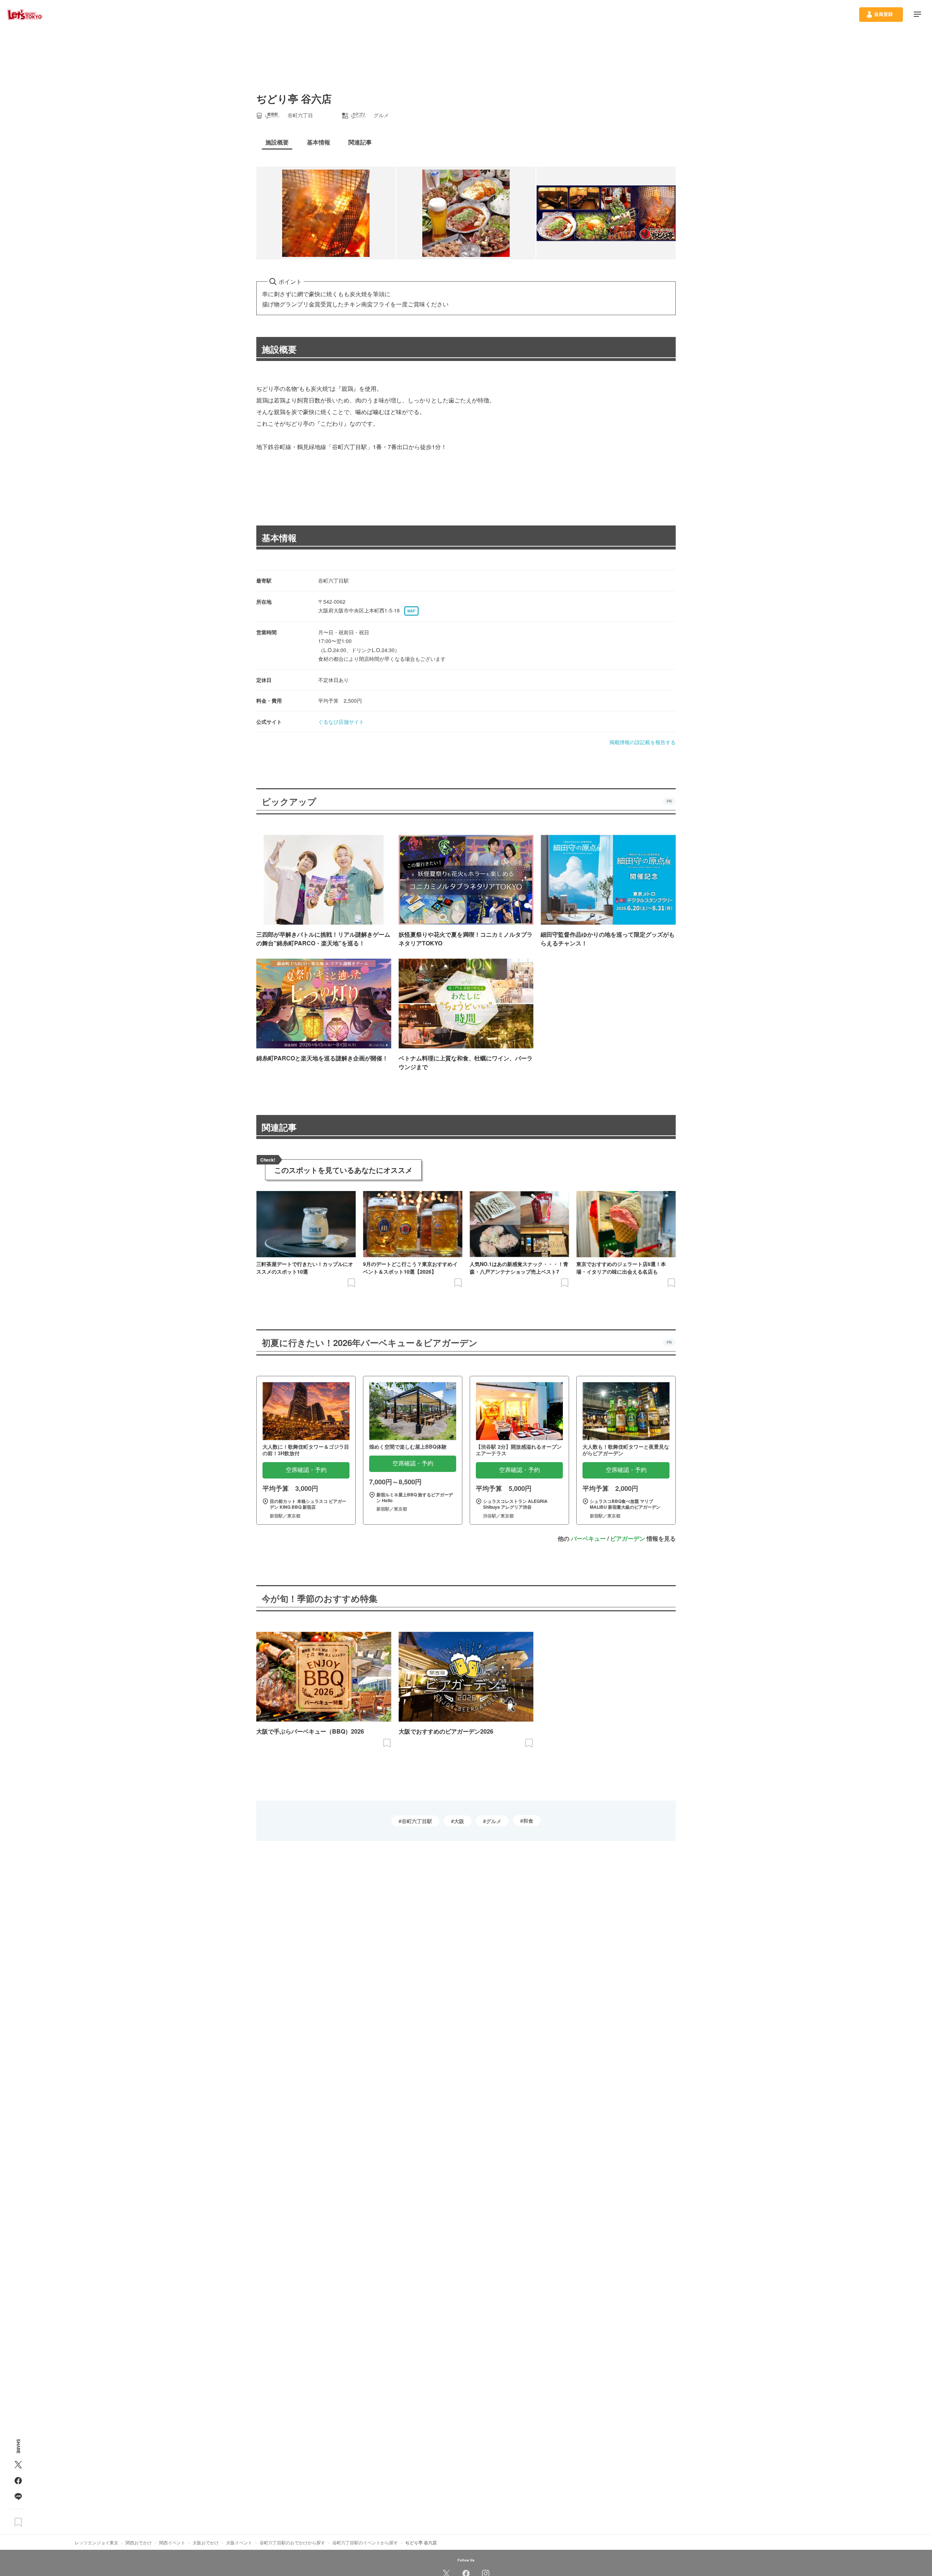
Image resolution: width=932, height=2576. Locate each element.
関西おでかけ (139, 2542)
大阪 (459, 1821)
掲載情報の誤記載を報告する (643, 742)
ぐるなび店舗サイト (341, 722)
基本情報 (279, 537)
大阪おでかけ (206, 2542)
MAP (411, 611)
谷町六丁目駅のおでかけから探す (292, 2542)
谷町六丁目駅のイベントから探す (365, 2542)
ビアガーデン (628, 1538)
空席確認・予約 (306, 1470)
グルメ (494, 1821)
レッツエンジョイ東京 (96, 2542)
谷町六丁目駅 (417, 1821)
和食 (528, 1821)
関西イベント (172, 2542)
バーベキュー (588, 1538)
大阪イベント (239, 2542)
